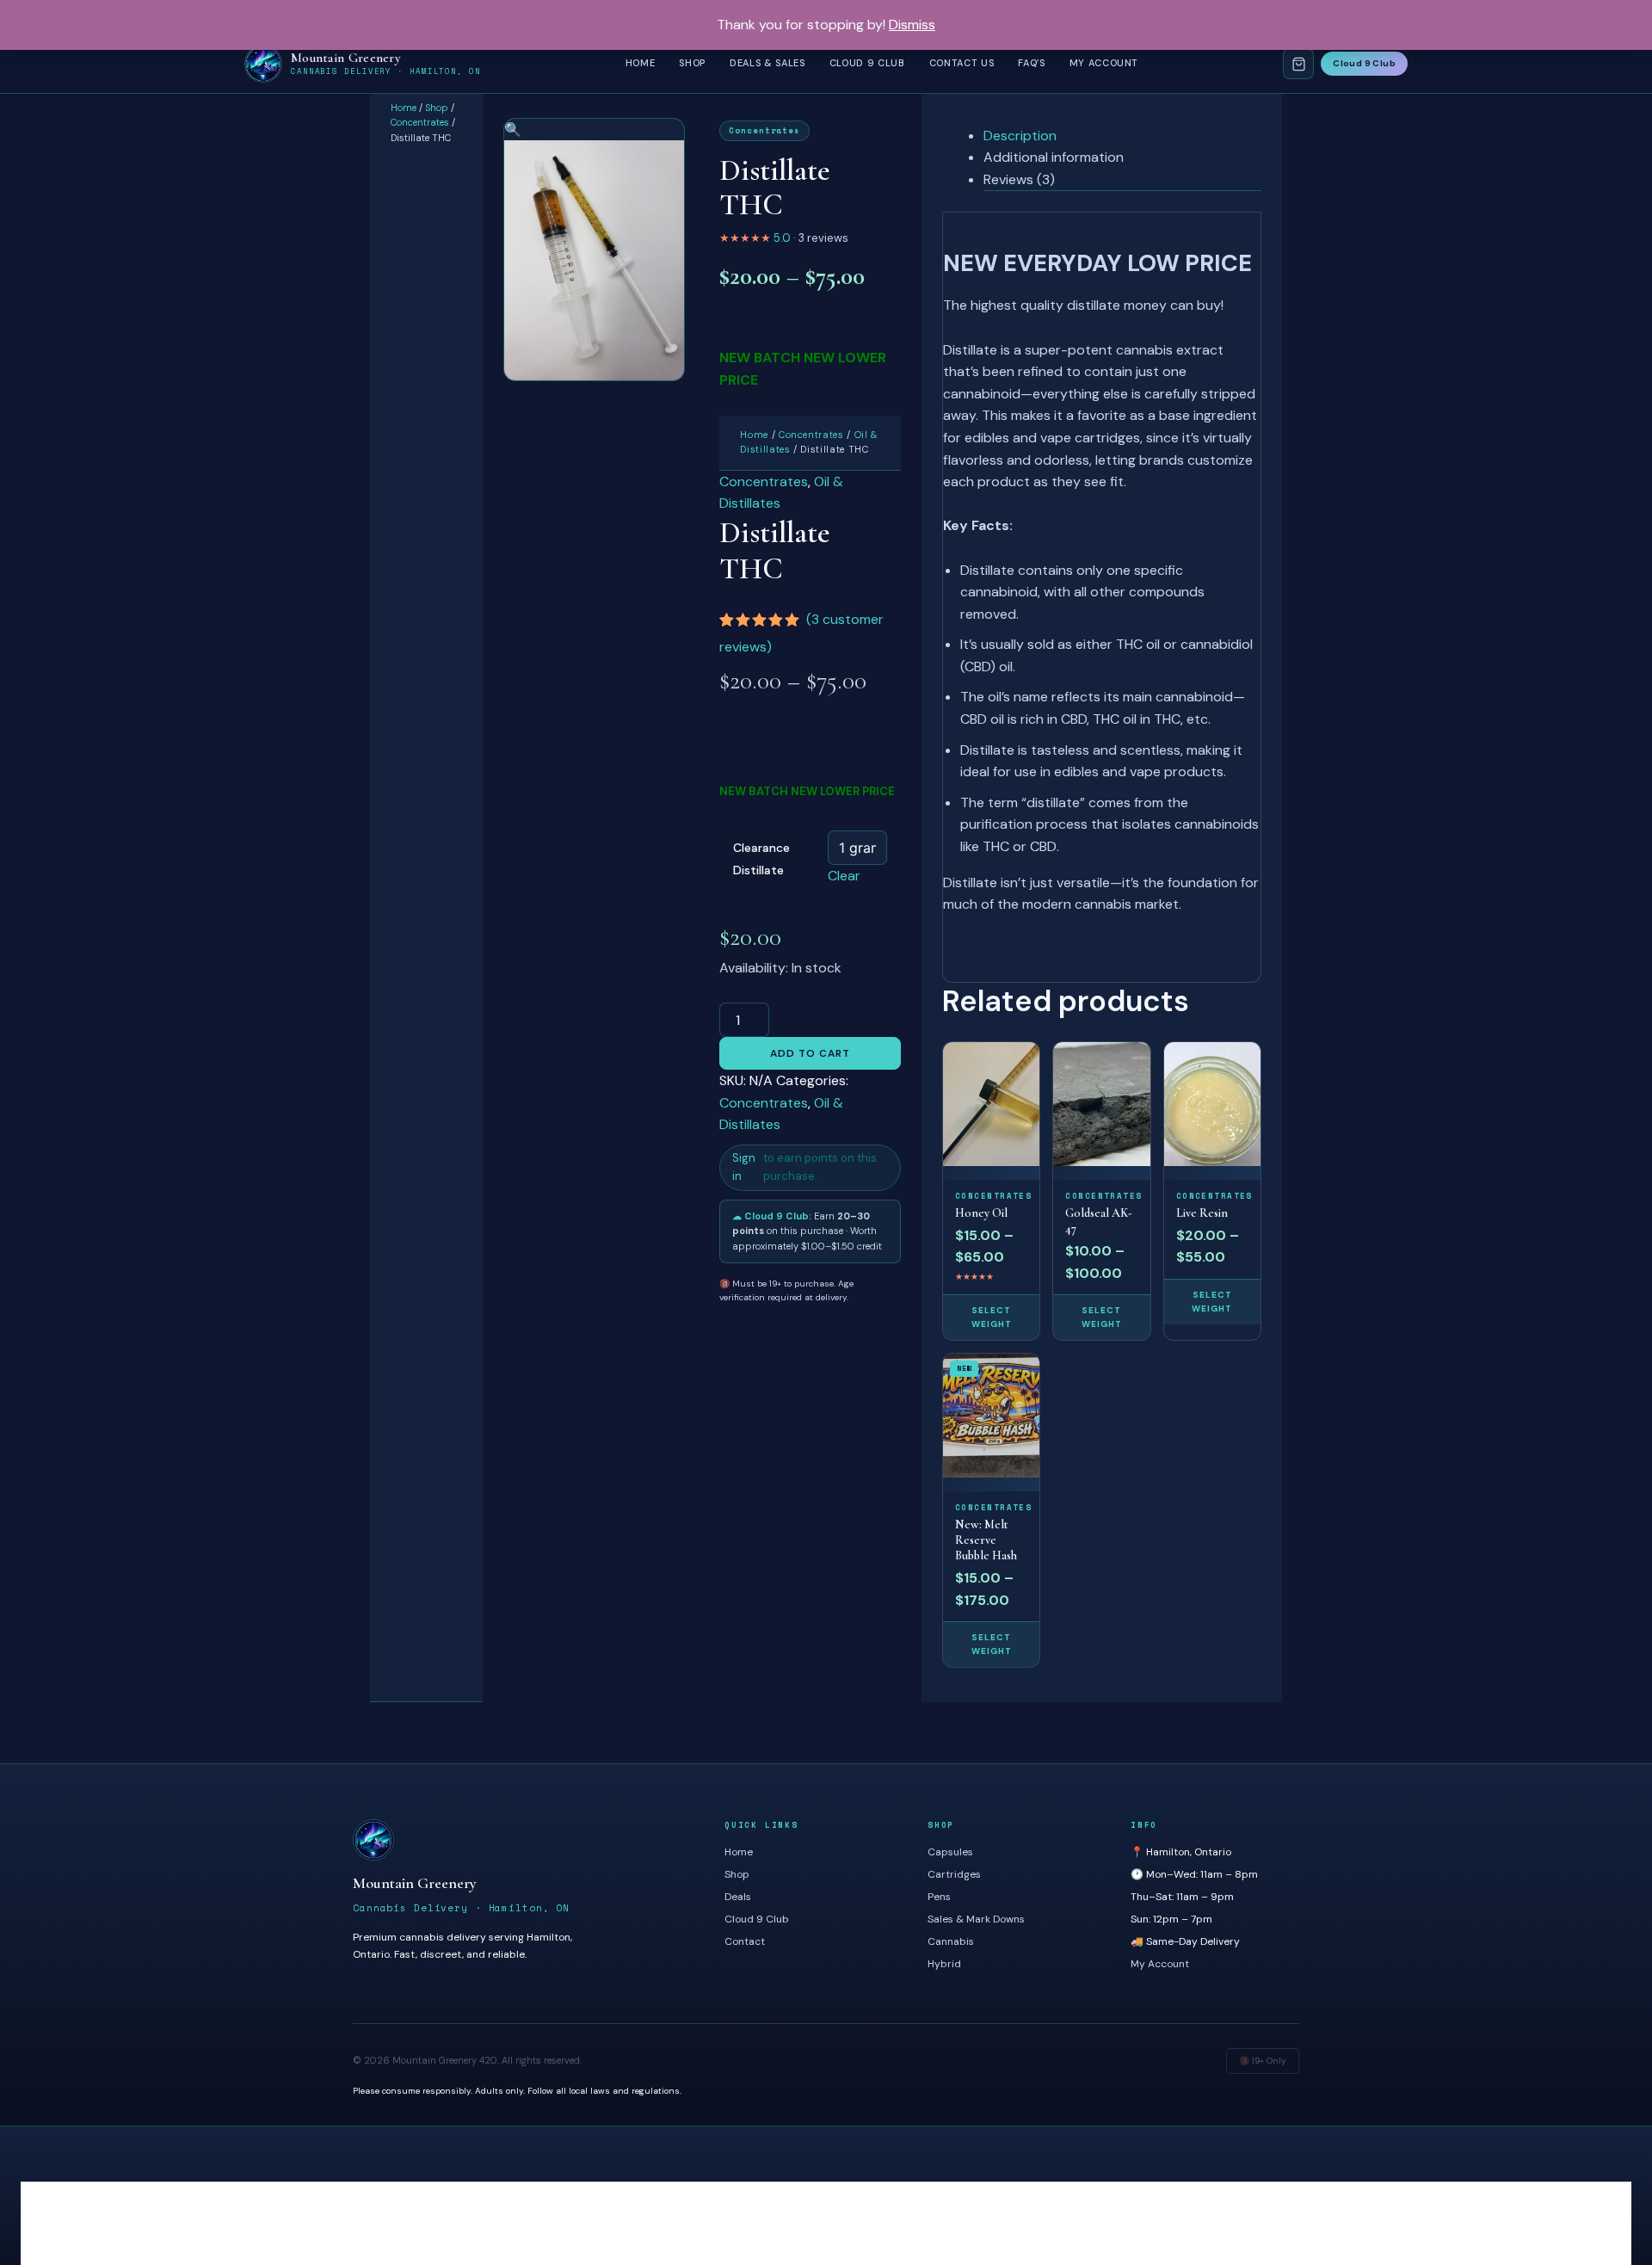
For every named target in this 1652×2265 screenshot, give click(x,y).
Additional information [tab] (1054, 157)
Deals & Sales (767, 63)
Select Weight (992, 1317)
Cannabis (951, 1941)
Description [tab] (1020, 136)
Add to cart (810, 1053)
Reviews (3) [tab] (1019, 179)
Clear (844, 876)
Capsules (950, 1852)
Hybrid (944, 1964)
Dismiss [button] (912, 25)
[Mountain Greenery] (521, 1840)
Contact (745, 1941)
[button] (513, 130)
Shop (692, 63)
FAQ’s (1031, 63)
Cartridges (954, 1874)
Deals (738, 1897)
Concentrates (420, 122)
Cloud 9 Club (867, 63)
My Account (1104, 63)
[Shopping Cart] (1298, 64)
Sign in (744, 1167)
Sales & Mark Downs (976, 1919)
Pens (939, 1897)
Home (641, 63)
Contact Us (962, 63)
